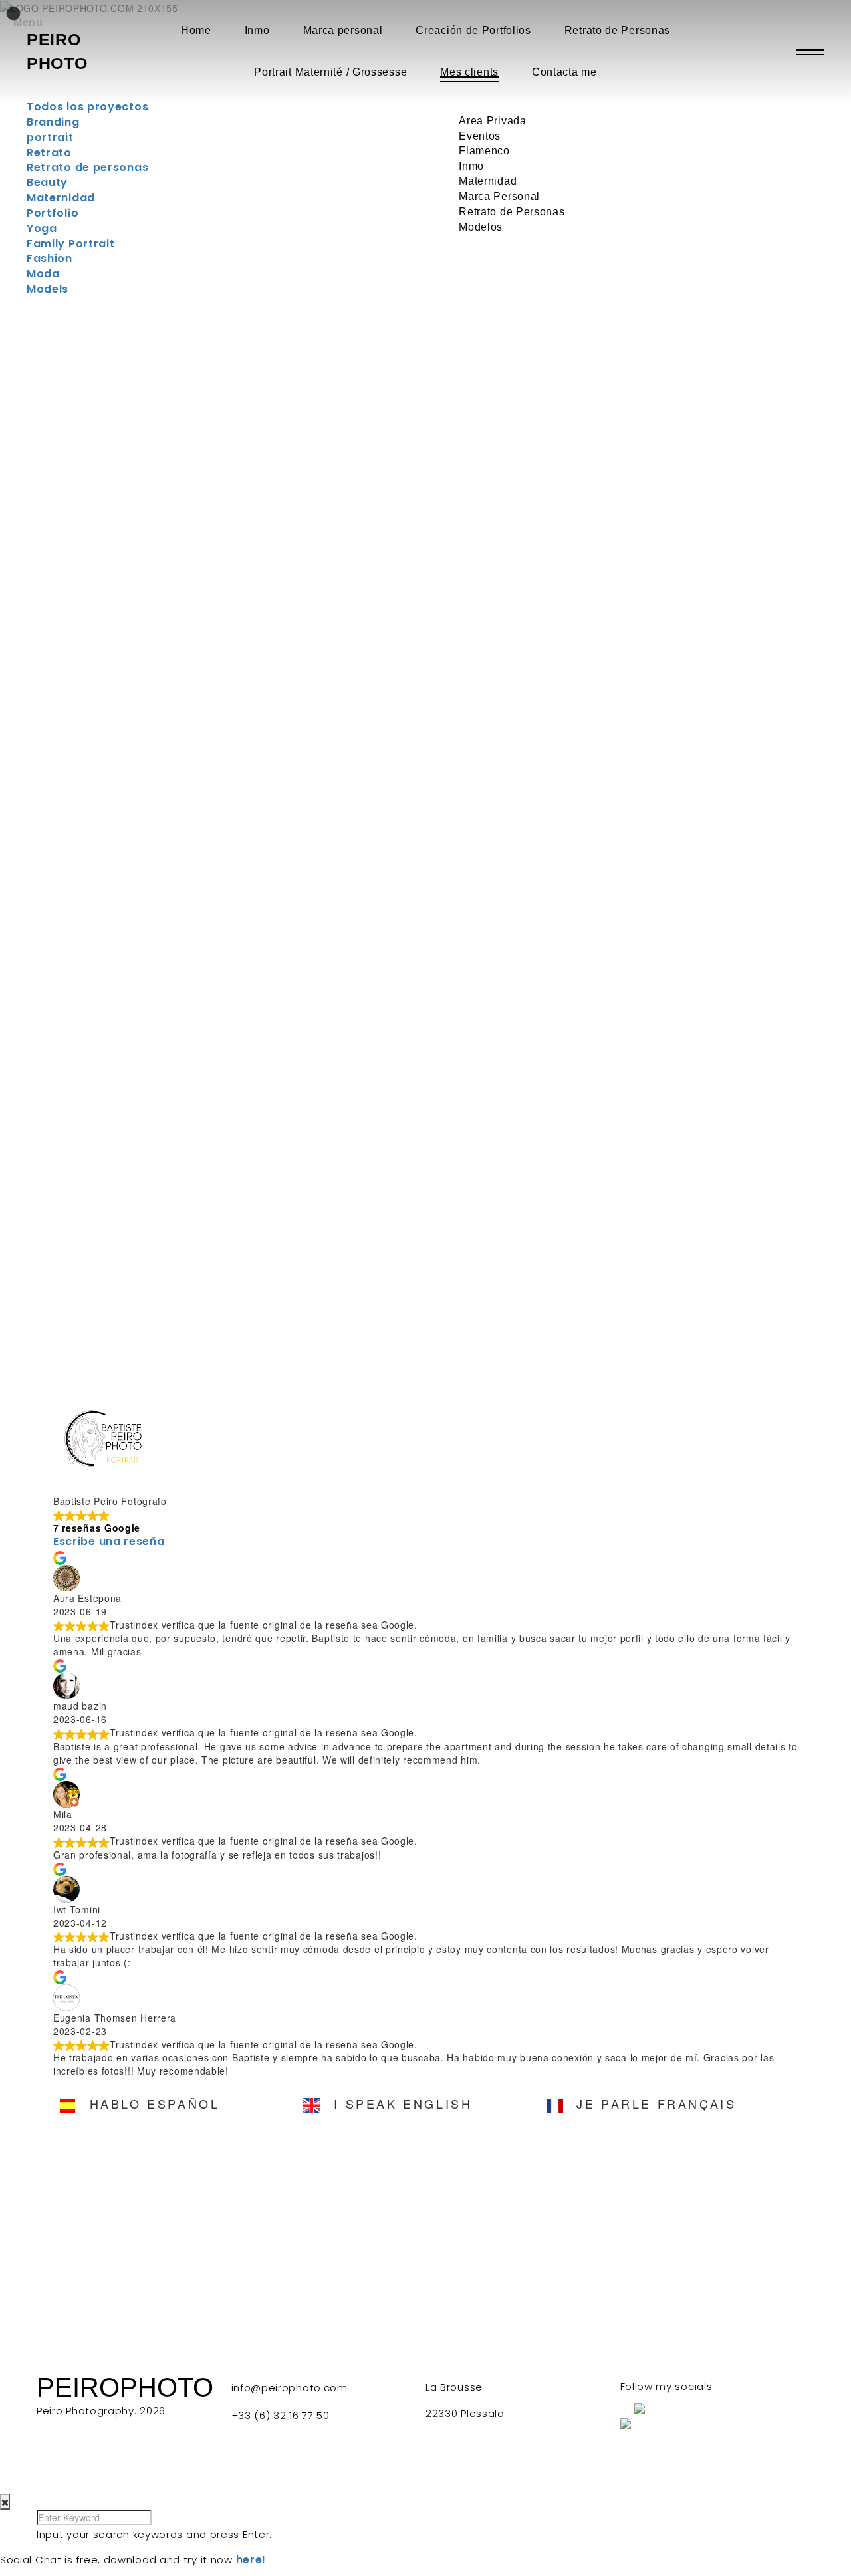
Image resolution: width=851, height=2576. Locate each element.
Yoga (42, 228)
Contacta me (564, 72)
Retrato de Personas (617, 30)
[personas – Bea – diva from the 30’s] (124, 1209)
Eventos (480, 136)
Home (196, 30)
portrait (50, 137)
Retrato (49, 153)
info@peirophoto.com (290, 2388)
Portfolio (53, 213)
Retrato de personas (87, 167)
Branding (53, 122)
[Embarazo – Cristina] (728, 430)
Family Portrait (71, 244)
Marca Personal (499, 196)
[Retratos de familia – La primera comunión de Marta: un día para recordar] (526, 689)
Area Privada (492, 121)
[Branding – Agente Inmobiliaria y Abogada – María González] (325, 430)
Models (48, 289)
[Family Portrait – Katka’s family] (325, 949)
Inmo (257, 30)
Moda (43, 274)
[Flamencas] (526, 1209)
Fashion (50, 258)
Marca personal (343, 30)
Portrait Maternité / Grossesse (330, 72)
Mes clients (469, 72)
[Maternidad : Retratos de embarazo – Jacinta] (526, 949)
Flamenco (484, 151)
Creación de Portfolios (473, 30)
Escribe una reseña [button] (109, 1541)
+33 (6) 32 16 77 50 (281, 2415)
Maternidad (488, 181)
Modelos (481, 227)
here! (251, 2560)
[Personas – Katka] (325, 1209)
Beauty (47, 182)
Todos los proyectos (87, 107)
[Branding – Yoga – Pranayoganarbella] (325, 689)
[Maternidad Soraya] (124, 949)
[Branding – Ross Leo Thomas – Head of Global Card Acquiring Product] (124, 689)
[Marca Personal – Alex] (728, 949)
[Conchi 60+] (728, 689)
